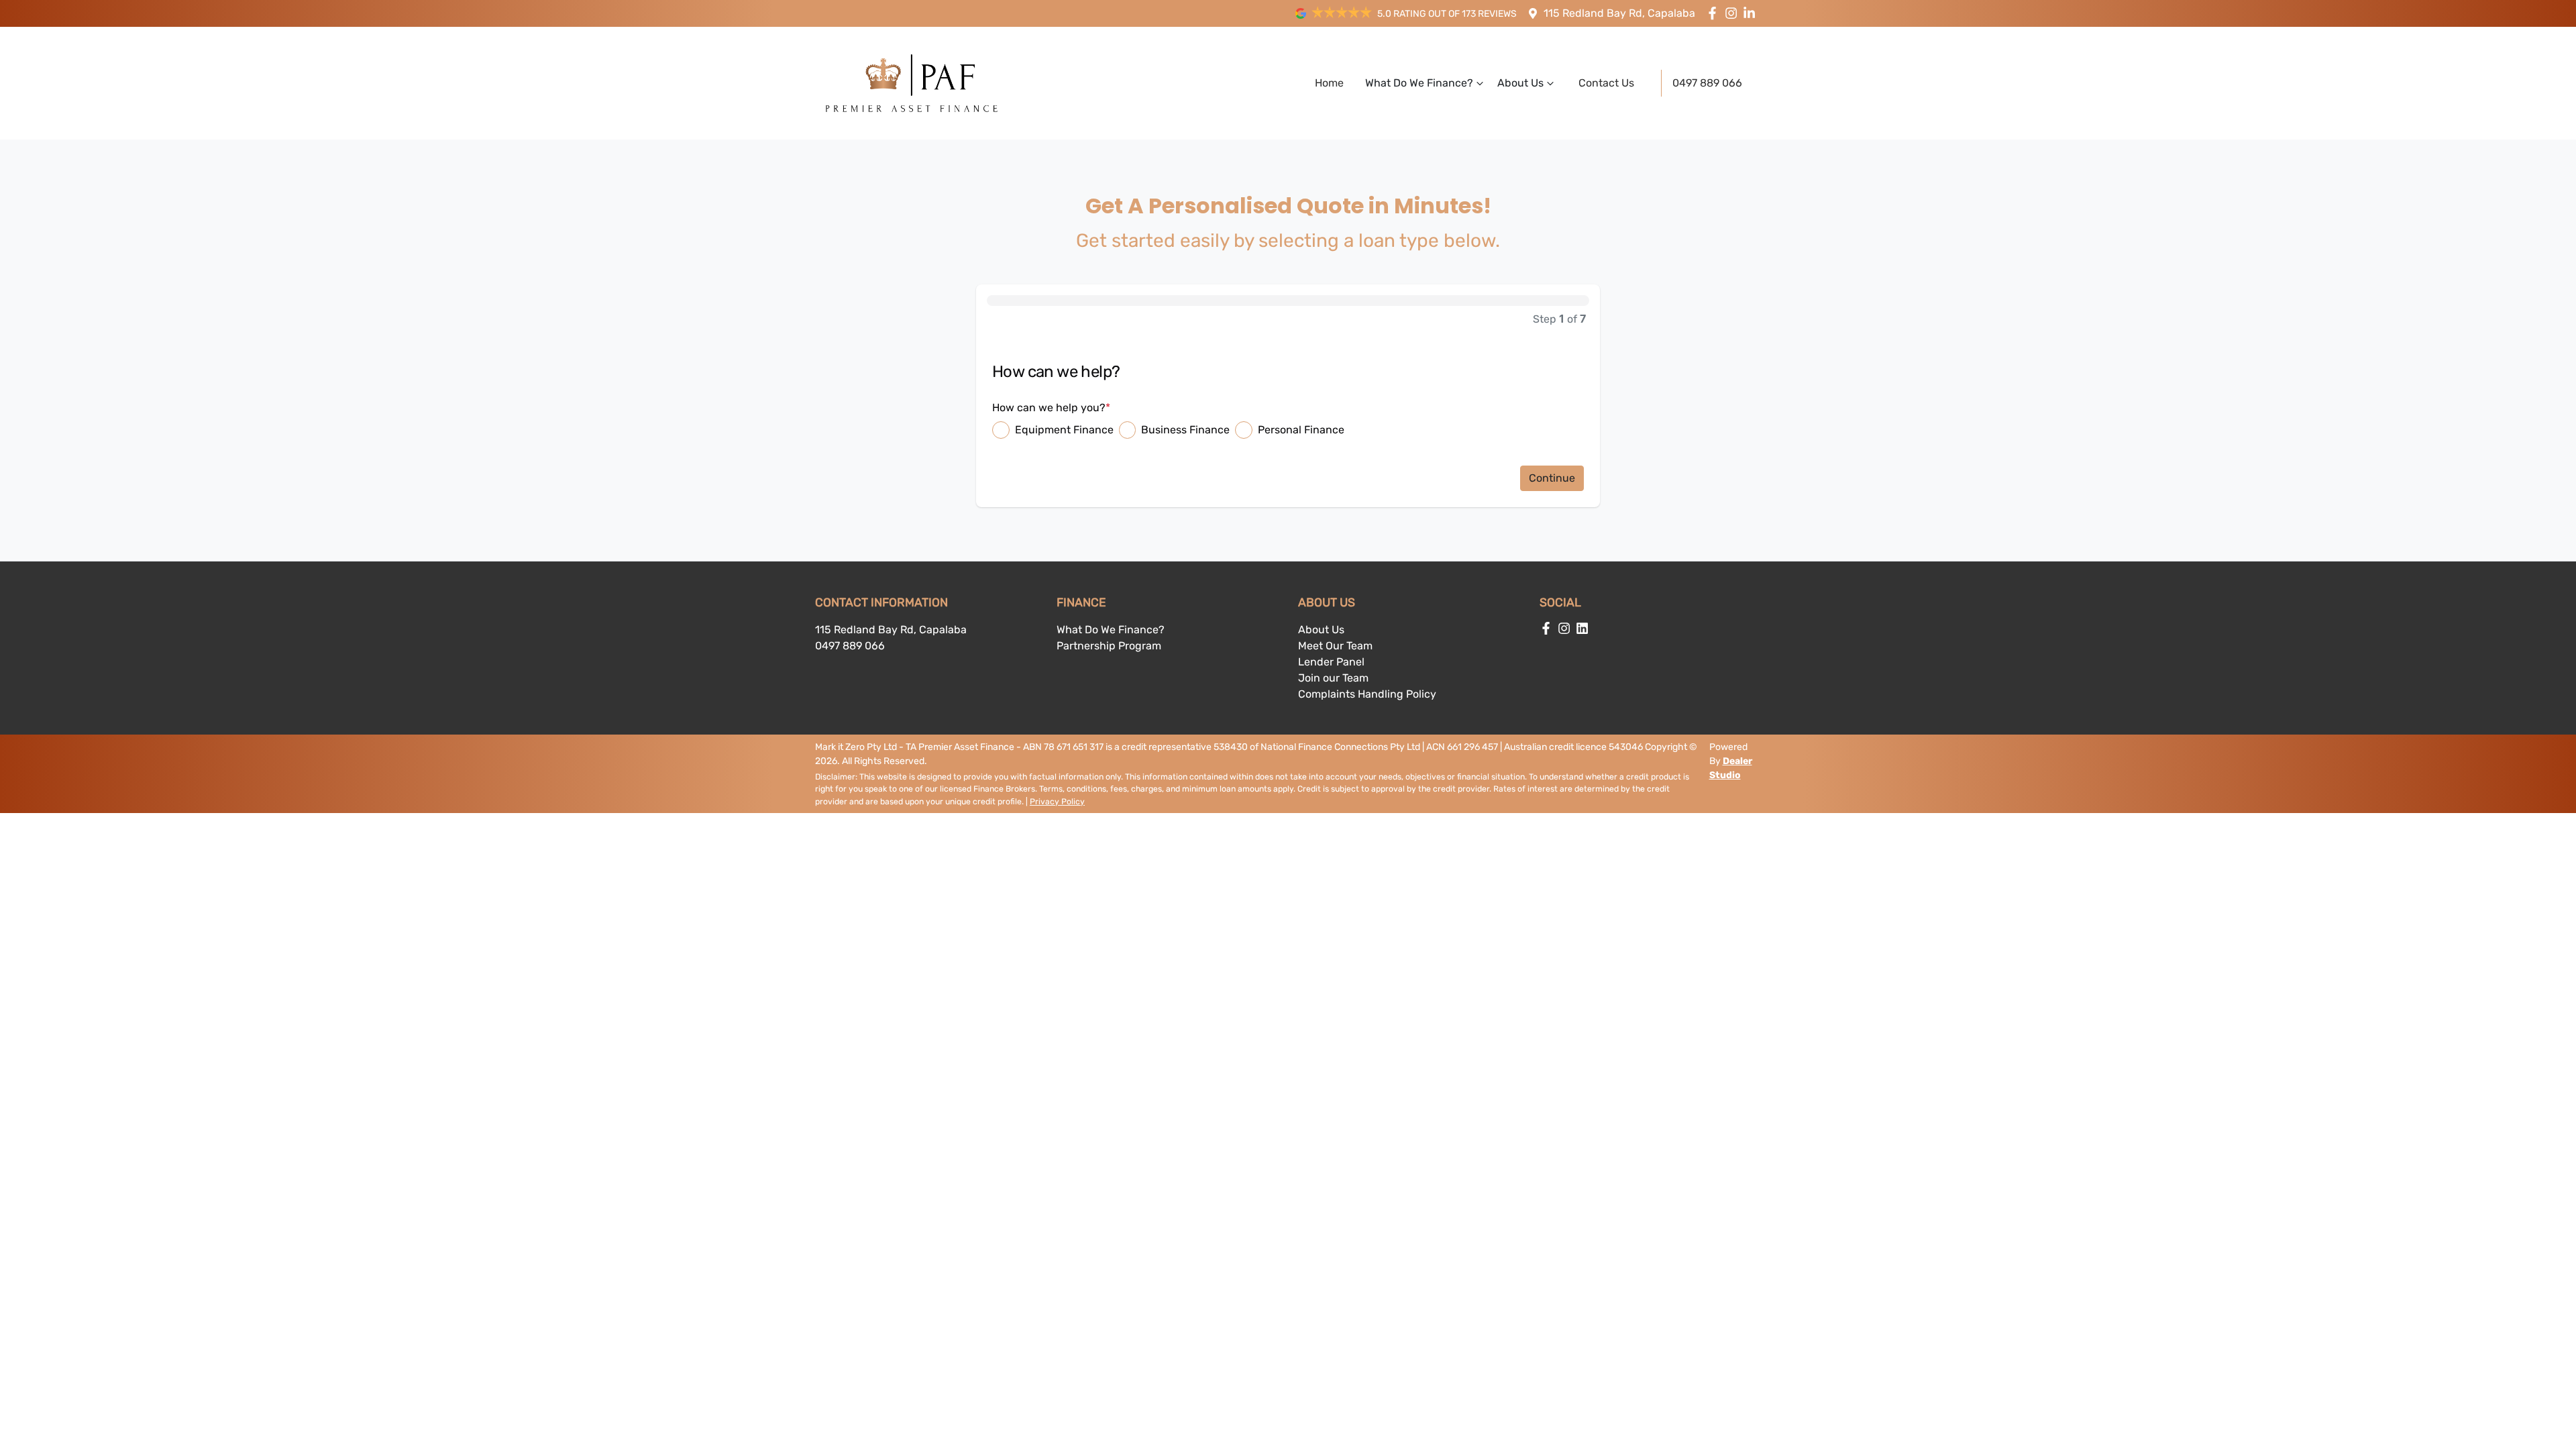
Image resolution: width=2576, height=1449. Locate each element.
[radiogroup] (1288, 430)
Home (1329, 83)
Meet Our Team (1335, 646)
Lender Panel (1331, 662)
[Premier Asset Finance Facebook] (1715, 13)
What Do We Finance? (1419, 83)
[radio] (1001, 430)
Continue (1552, 478)
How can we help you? (1051, 408)
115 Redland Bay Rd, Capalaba (1619, 13)
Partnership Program (1109, 646)
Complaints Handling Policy (1367, 694)
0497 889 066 (1707, 83)
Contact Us (1606, 83)
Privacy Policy (1057, 802)
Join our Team (1333, 678)
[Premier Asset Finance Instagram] (1734, 13)
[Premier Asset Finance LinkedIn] (1752, 13)
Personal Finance (1301, 430)
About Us (1520, 83)
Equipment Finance (1064, 430)
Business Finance (1185, 430)
